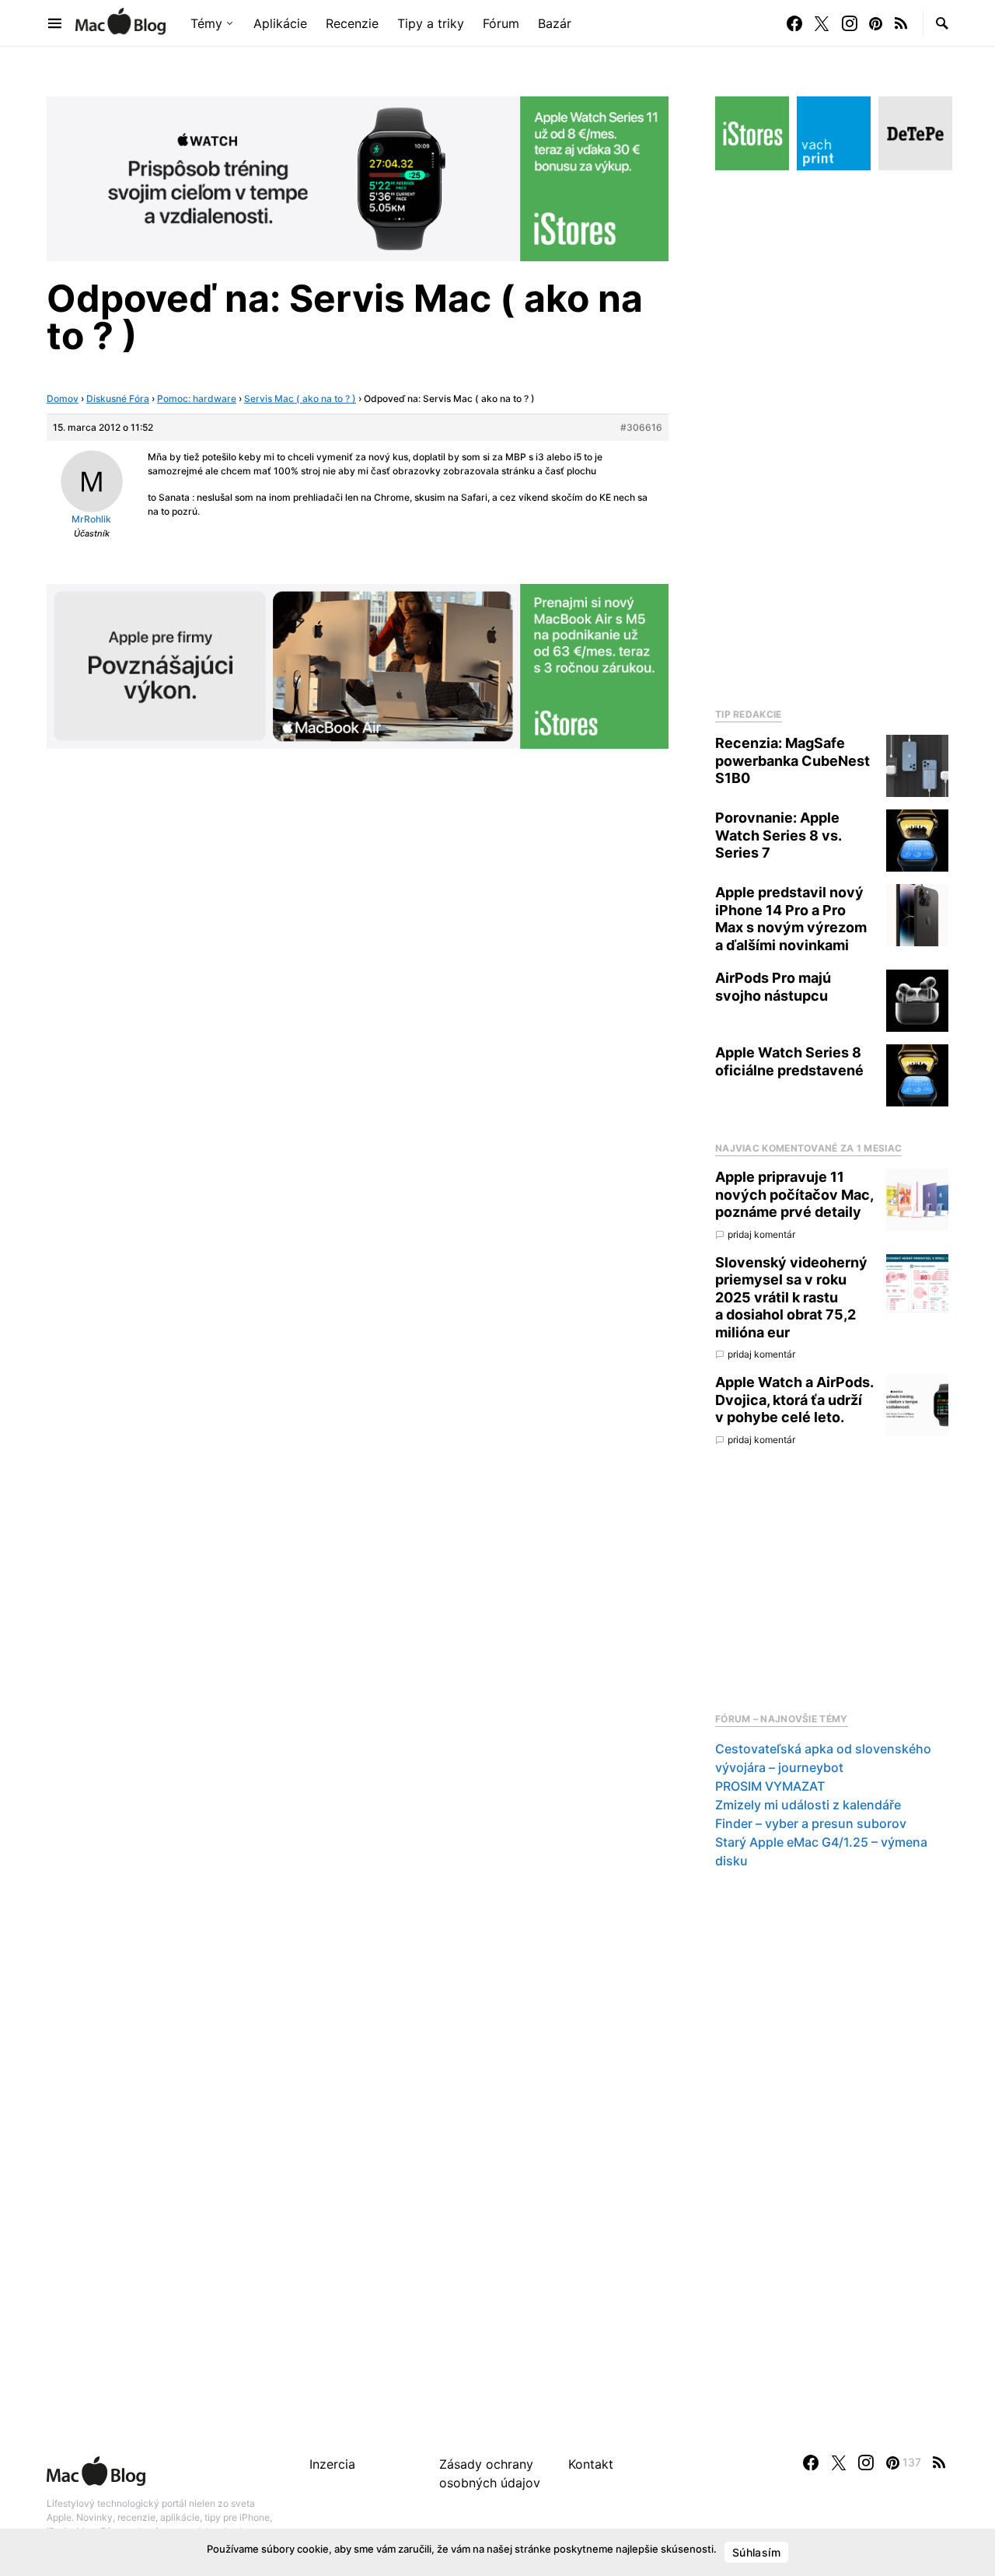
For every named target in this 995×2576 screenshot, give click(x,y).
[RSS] (901, 23)
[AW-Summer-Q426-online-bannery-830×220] (358, 177)
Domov (63, 398)
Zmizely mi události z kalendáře (808, 1805)
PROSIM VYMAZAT (770, 1786)
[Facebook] (794, 23)
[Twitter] (822, 23)
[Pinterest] (876, 23)
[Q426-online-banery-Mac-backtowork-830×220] (358, 665)
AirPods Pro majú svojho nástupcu (773, 987)
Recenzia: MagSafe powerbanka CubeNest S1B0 (793, 760)
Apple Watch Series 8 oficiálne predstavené (789, 1061)
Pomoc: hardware (197, 398)
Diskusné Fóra (118, 398)
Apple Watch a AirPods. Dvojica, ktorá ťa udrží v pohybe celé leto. (794, 1400)
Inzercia (332, 2464)
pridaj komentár (761, 1234)
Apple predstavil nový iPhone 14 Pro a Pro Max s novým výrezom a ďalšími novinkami (791, 919)
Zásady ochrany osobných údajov (490, 2473)
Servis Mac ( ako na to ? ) (300, 398)
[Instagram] (850, 23)
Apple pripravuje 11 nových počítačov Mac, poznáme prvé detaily (794, 1194)
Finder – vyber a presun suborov (811, 1823)
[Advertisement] (832, 435)
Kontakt (591, 2464)
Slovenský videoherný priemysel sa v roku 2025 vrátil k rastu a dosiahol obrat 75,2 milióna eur (791, 1297)
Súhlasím (756, 2552)
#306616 (641, 427)
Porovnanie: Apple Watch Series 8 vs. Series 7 (778, 835)
